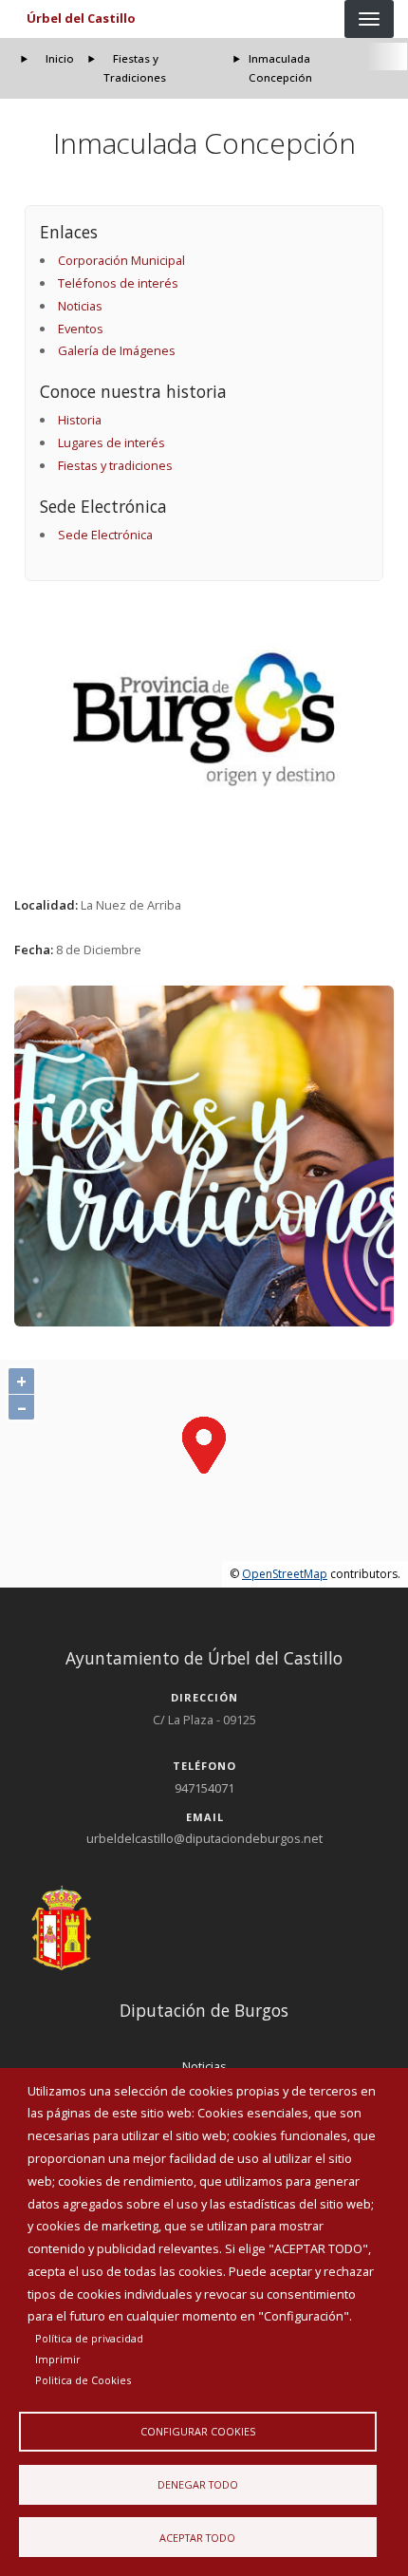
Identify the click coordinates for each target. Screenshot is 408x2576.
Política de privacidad (89, 2338)
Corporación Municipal (121, 260)
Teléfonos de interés (118, 283)
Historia (80, 420)
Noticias (80, 306)
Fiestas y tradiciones (115, 465)
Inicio (60, 58)
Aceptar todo (197, 2538)
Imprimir (58, 2359)
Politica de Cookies (83, 2380)
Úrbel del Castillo (81, 18)
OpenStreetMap (285, 1574)
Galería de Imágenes (117, 350)
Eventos (81, 329)
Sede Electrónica (105, 535)
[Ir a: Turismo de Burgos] (204, 719)
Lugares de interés (111, 442)
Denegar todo (198, 2484)
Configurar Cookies (198, 2431)
